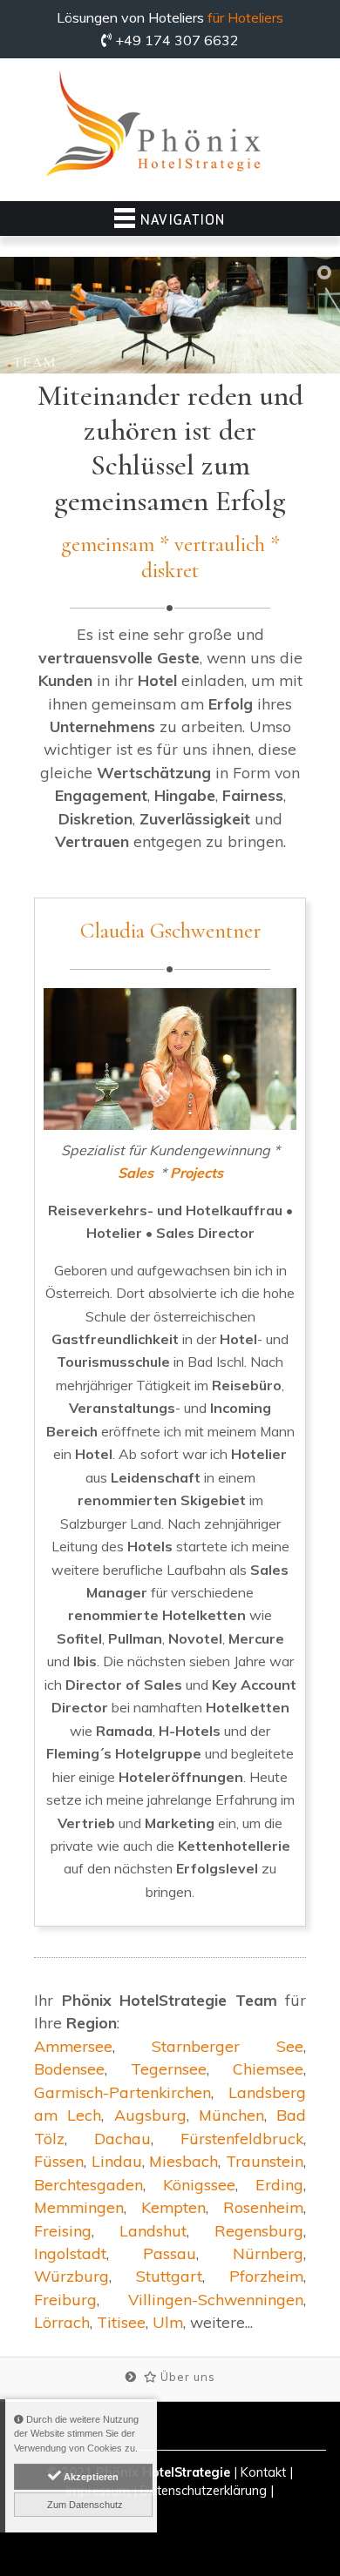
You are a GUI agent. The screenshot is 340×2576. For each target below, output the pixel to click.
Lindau (117, 2161)
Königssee (199, 2184)
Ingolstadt (70, 2253)
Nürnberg (268, 2253)
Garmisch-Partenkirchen (122, 2092)
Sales (136, 1173)
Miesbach (184, 2161)
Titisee (121, 2322)
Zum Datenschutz (84, 2505)
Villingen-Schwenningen (216, 2299)
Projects (197, 1173)
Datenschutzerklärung (204, 2491)
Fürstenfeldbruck (242, 2138)
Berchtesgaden (88, 2184)
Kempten (173, 2207)
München (231, 2115)
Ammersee (73, 2046)
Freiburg (65, 2299)
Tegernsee (169, 2068)
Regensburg (259, 2230)
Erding (279, 2184)
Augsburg (150, 2115)
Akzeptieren (90, 2477)
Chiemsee (268, 2068)
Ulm (168, 2322)
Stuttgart (169, 2276)
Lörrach (62, 2322)
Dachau (122, 2138)
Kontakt (263, 2472)
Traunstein (265, 2161)
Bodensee (69, 2068)
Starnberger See (228, 2046)
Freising (63, 2230)
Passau (170, 2253)
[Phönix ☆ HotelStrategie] (153, 125)
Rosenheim (263, 2207)
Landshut (153, 2230)
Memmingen (79, 2207)
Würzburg (71, 2276)
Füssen (59, 2161)
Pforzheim (266, 2276)
